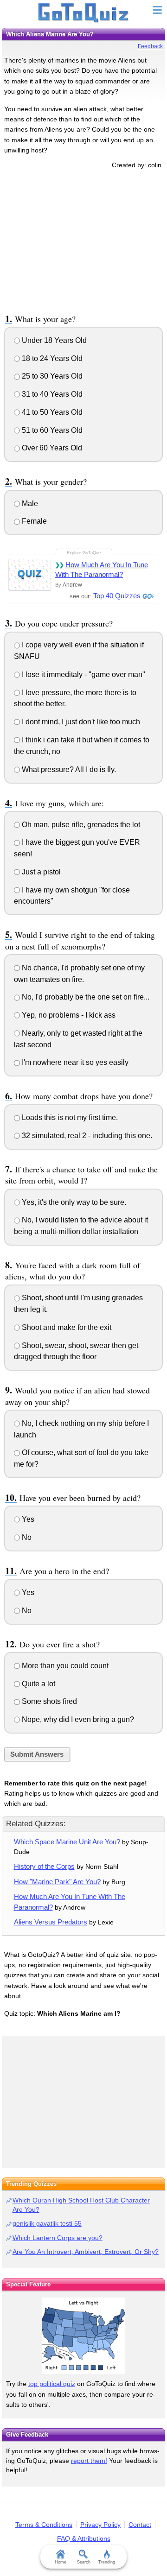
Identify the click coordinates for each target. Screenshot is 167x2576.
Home (61, 2562)
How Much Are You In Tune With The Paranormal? (102, 570)
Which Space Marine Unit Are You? (67, 1842)
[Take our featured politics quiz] (83, 2336)
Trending (107, 2562)
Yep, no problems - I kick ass (68, 1015)
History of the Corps (44, 1866)
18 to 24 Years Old (51, 358)
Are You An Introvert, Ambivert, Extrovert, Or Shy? (86, 2252)
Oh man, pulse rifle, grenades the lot (80, 825)
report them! (89, 2461)
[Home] (84, 13)
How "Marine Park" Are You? (57, 1882)
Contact (140, 2525)
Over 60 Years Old (51, 448)
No (26, 1537)
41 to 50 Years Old (51, 412)
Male (29, 503)
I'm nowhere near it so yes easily (74, 1062)
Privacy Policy (100, 2525)
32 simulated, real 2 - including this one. (86, 1136)
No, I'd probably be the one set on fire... (85, 997)
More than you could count (64, 1666)
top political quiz (52, 2384)
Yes (27, 1519)
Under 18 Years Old (53, 340)
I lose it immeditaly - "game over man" (83, 674)
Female (33, 521)
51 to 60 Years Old (51, 430)
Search (84, 2562)
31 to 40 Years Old (51, 394)
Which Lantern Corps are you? (58, 2238)
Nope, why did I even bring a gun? (77, 1719)
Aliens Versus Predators (51, 1922)
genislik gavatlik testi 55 (47, 2223)
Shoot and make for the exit (66, 1327)
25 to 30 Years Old (51, 376)
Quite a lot (38, 1684)
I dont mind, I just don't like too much (80, 722)
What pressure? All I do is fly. (68, 769)
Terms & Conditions (44, 2525)
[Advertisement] (83, 240)
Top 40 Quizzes (117, 596)
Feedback (150, 46)
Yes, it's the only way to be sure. (73, 1202)
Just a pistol (40, 872)
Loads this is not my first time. (69, 1117)
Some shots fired (48, 1701)
